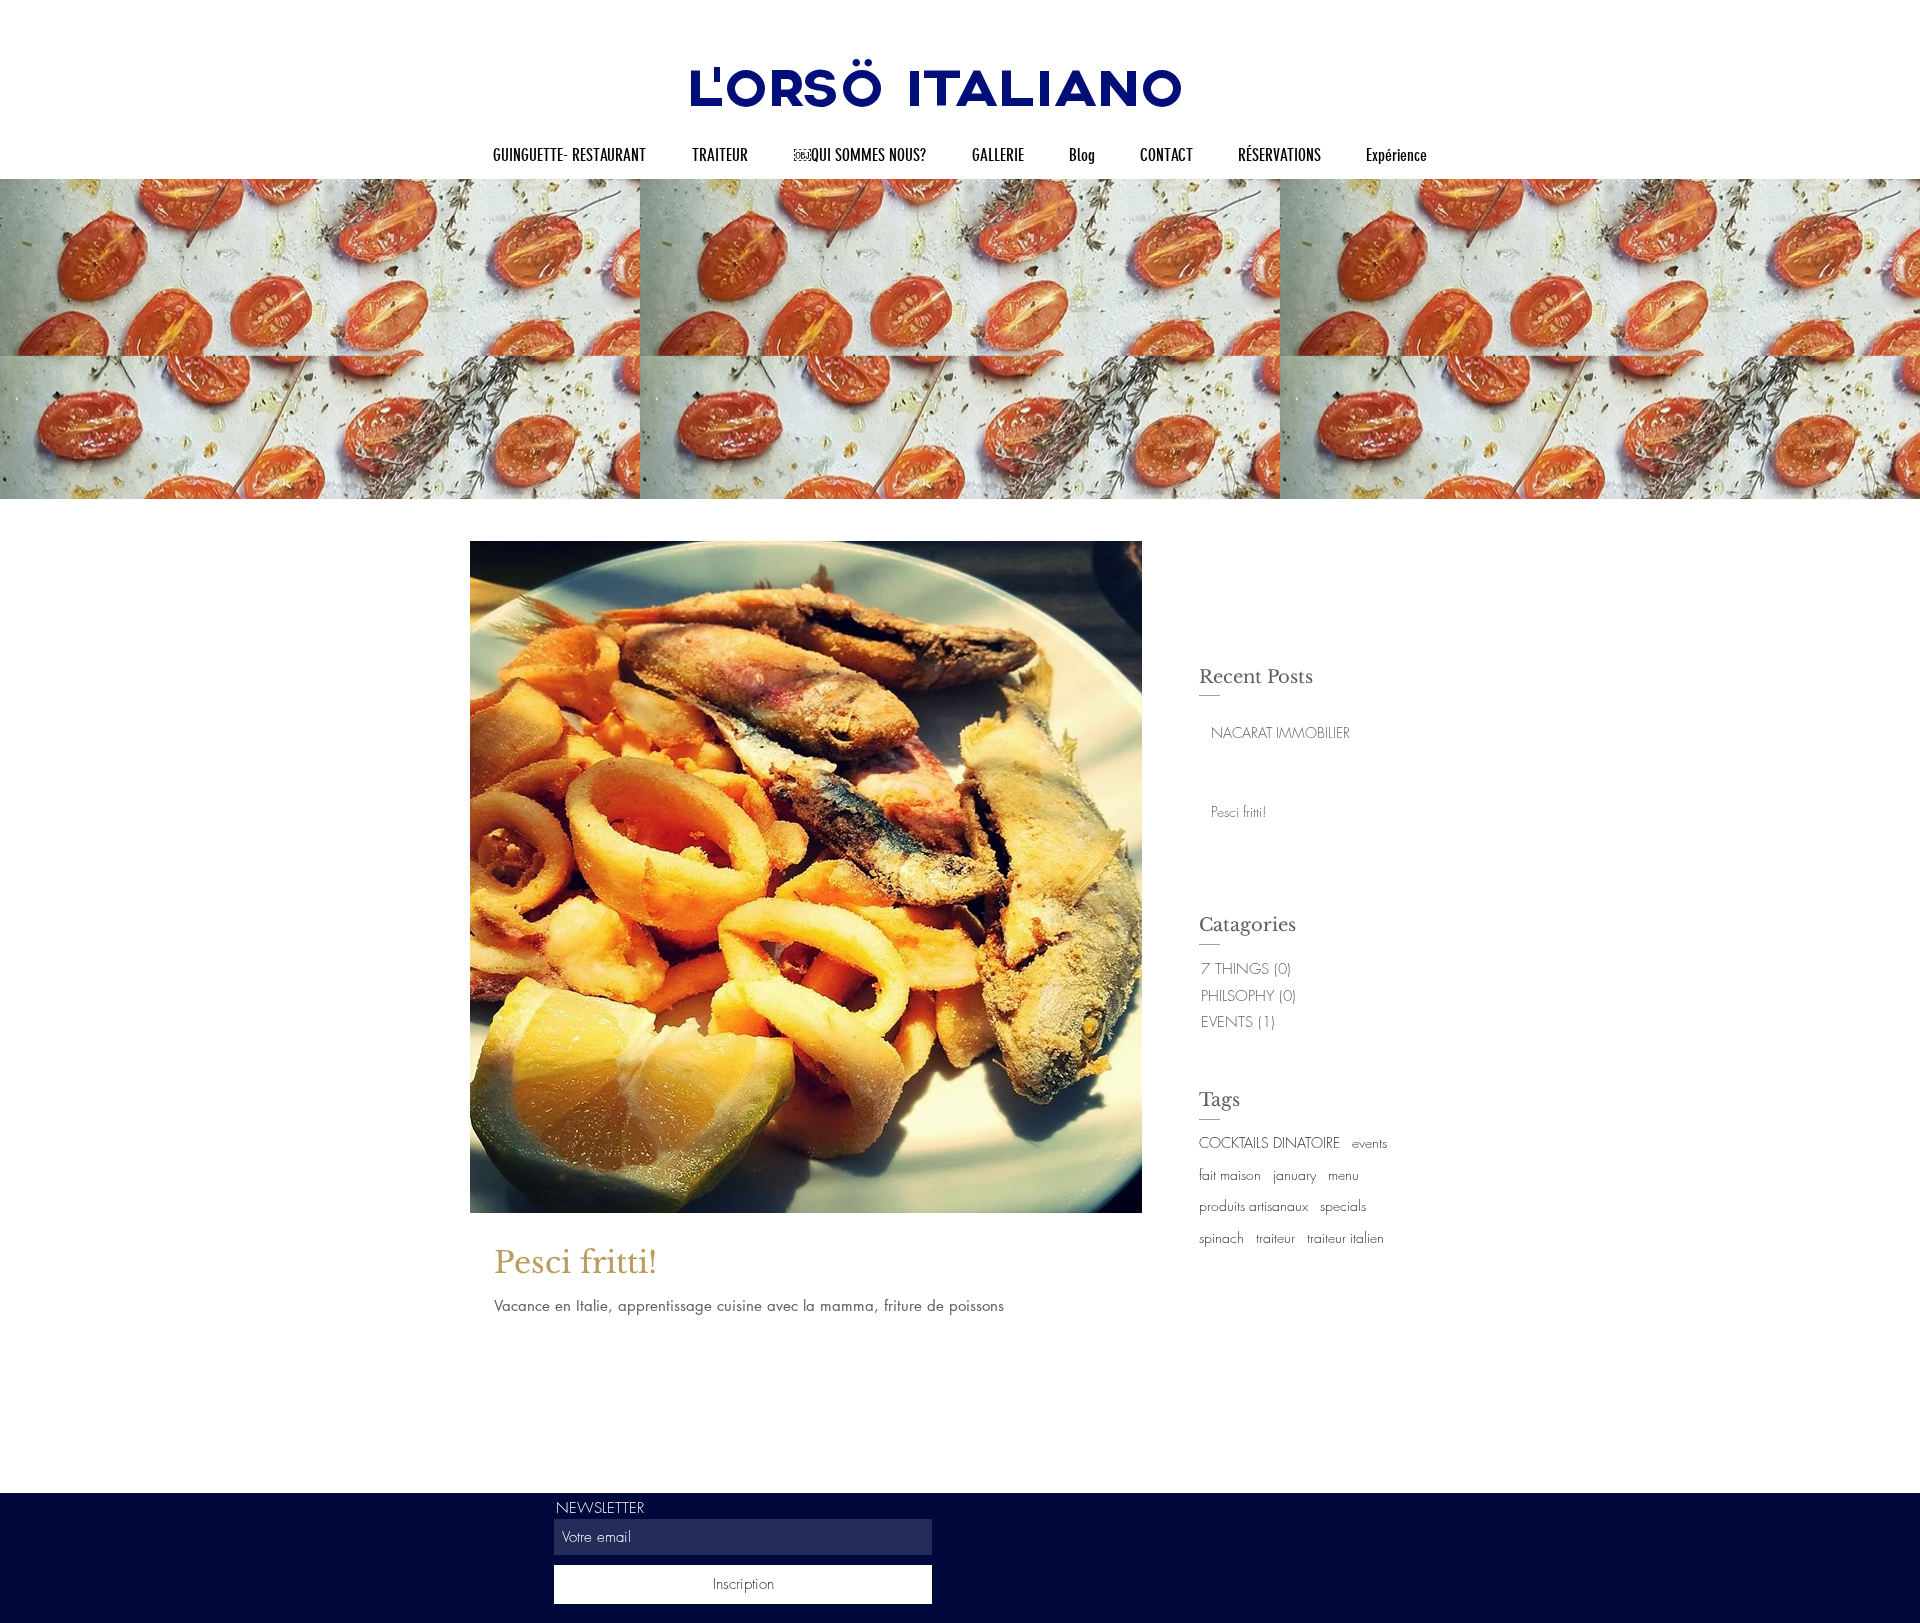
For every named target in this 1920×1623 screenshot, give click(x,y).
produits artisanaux (1253, 1205)
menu (1343, 1174)
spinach (1221, 1237)
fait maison (1230, 1174)
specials (1343, 1205)
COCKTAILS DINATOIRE (1269, 1142)
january (1294, 1174)
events (1369, 1142)
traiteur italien (1345, 1237)
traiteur (1275, 1237)
